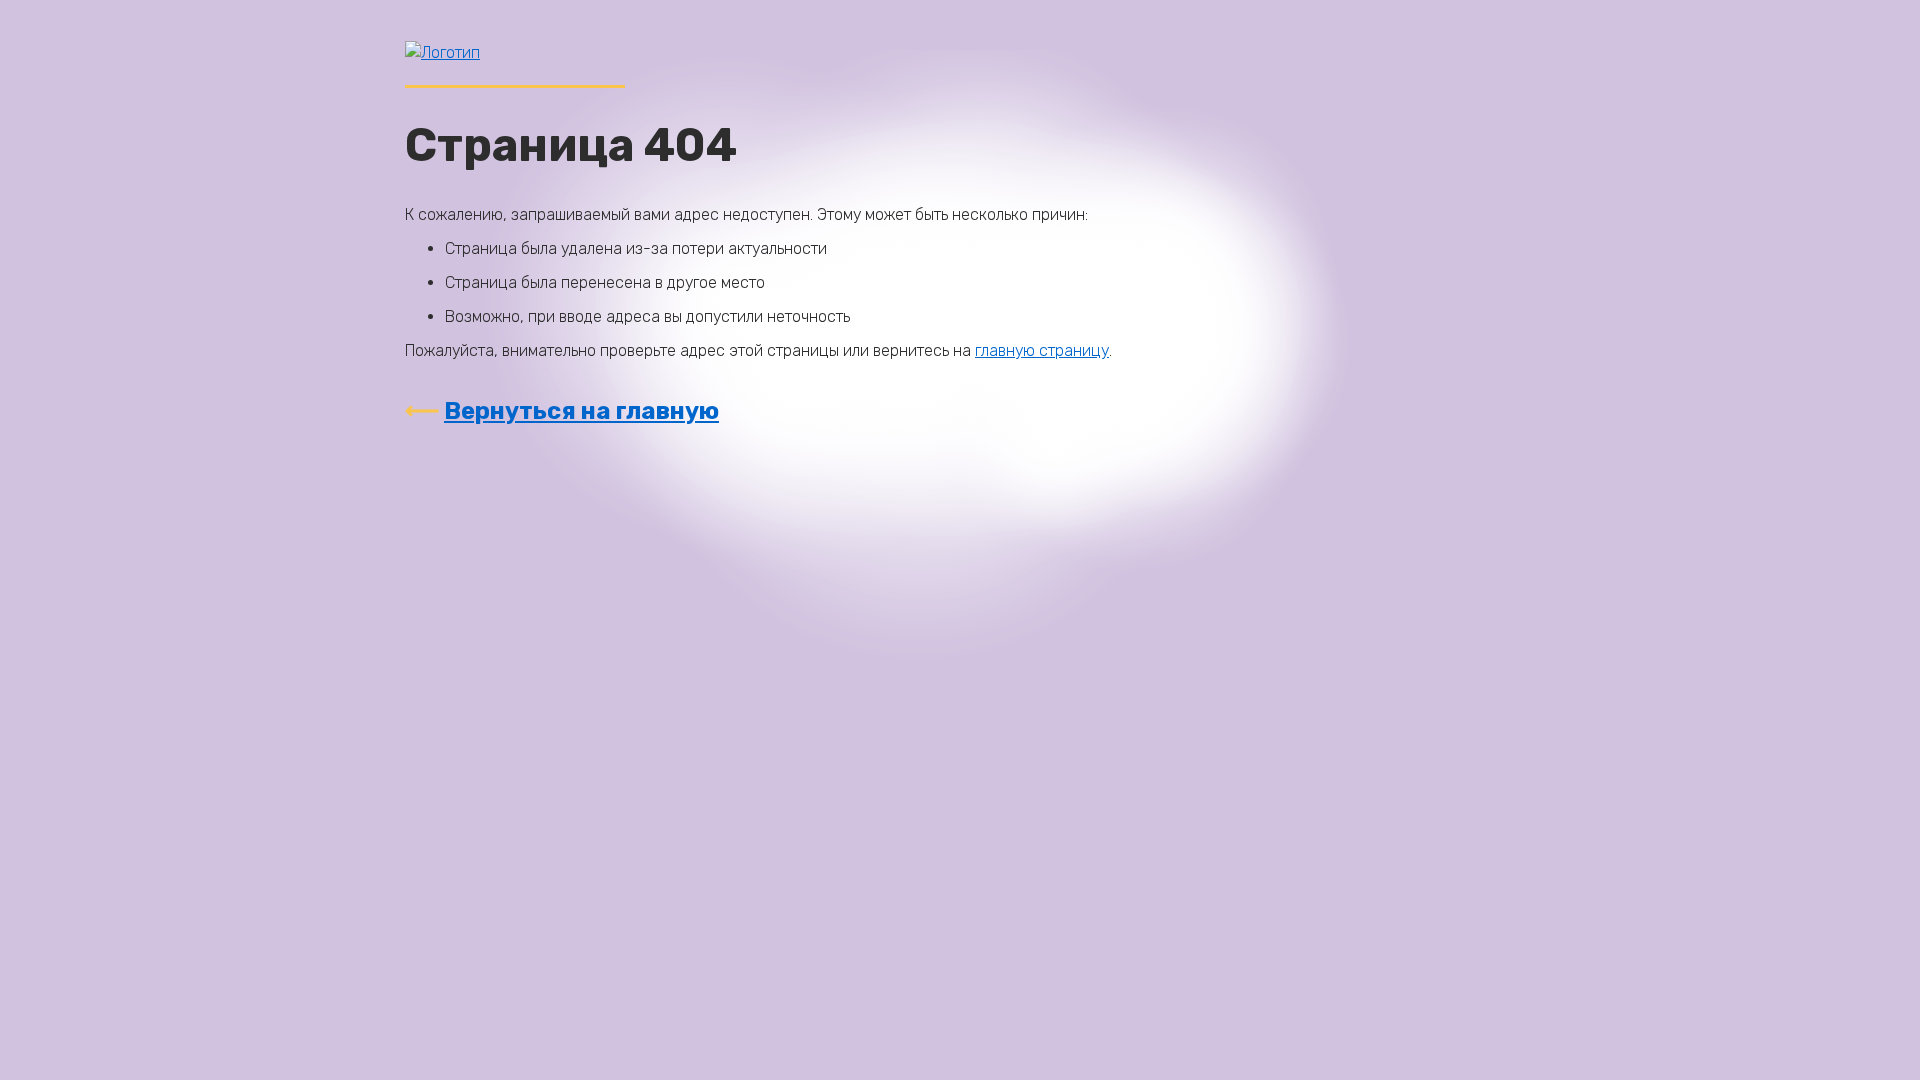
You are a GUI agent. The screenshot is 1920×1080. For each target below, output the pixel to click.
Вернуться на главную (581, 411)
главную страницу (1042, 350)
